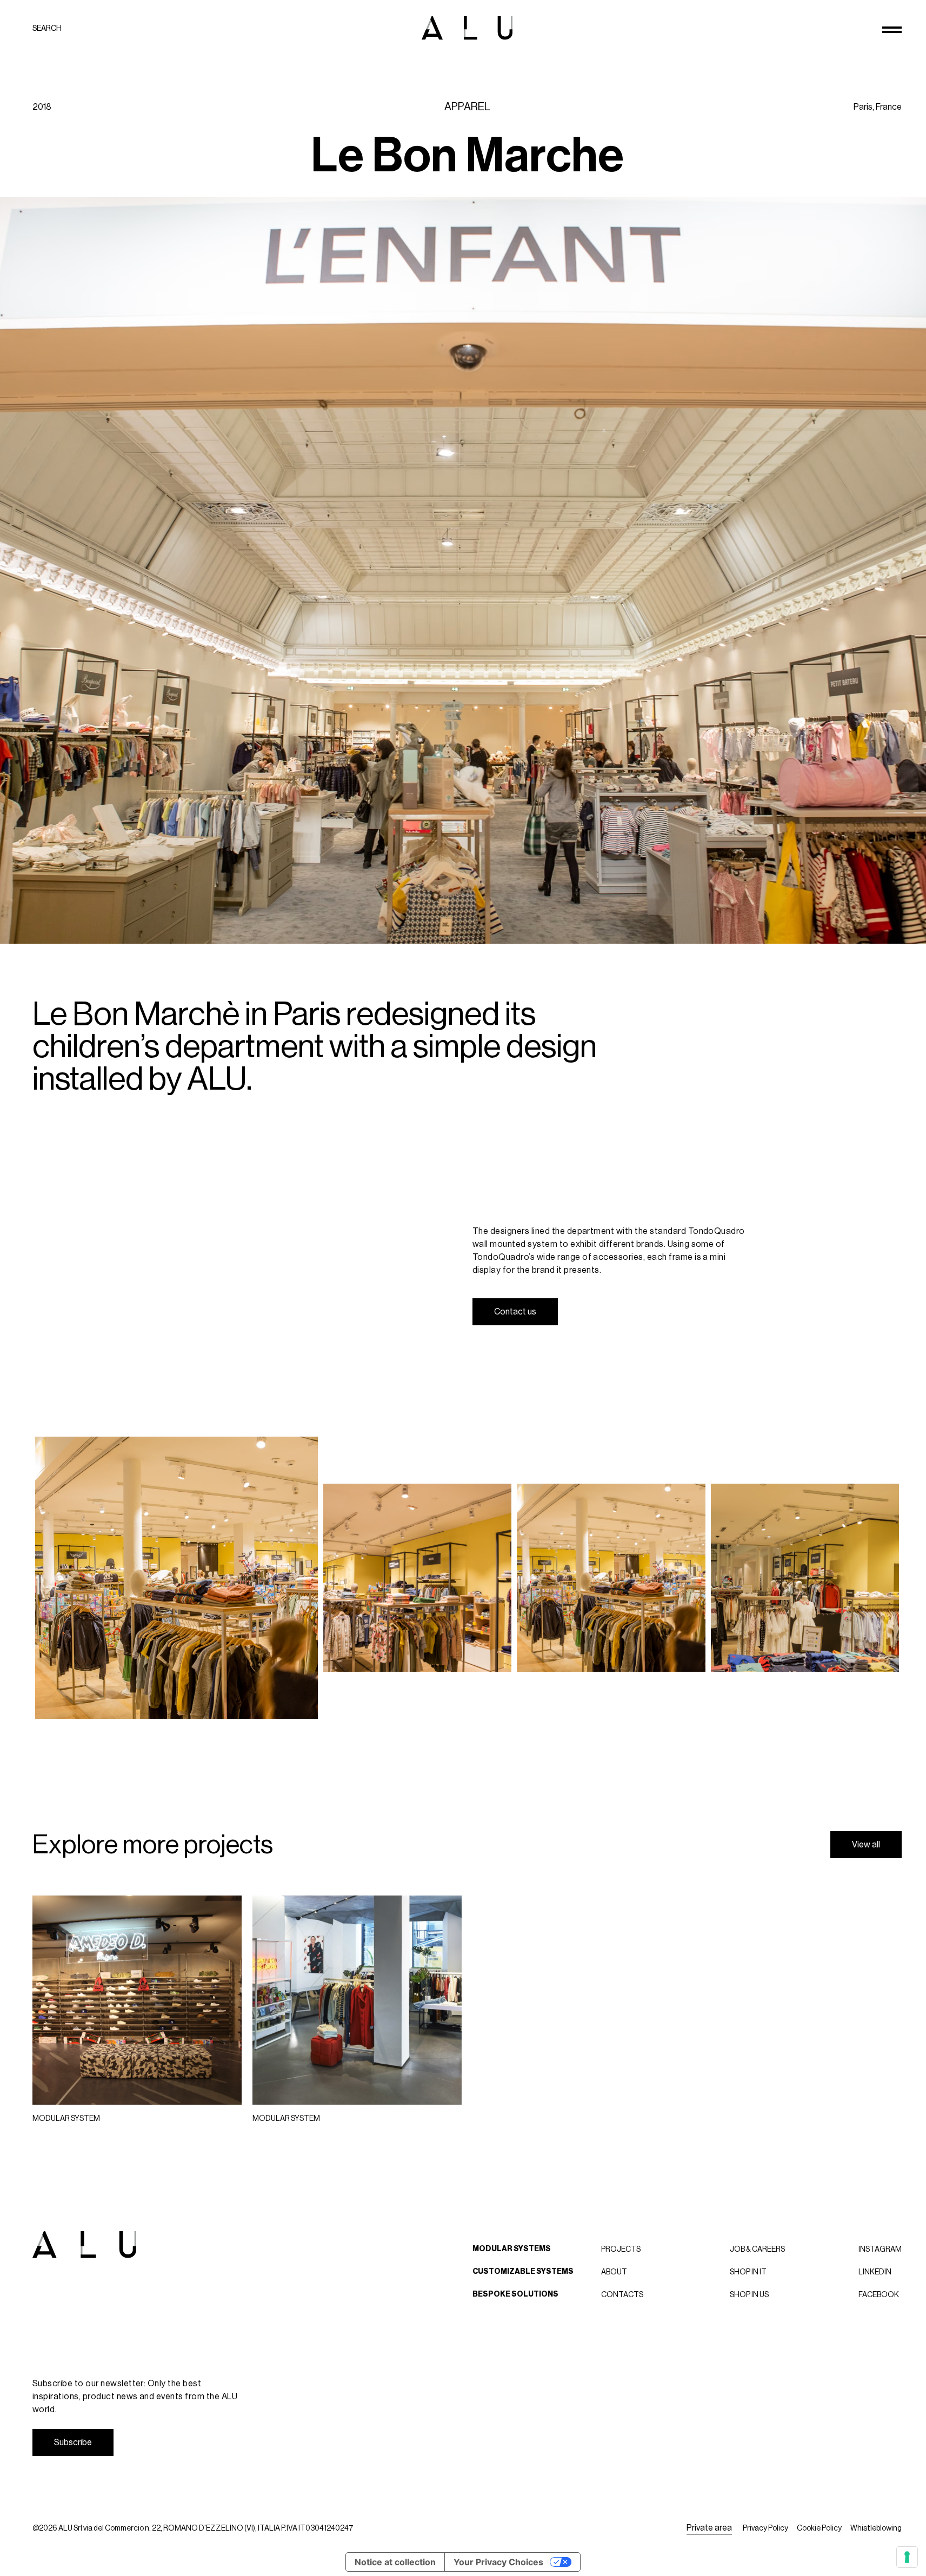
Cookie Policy (819, 2528)
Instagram (880, 2249)
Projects (621, 2249)
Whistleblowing (876, 2528)
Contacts (622, 2294)
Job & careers (757, 2249)
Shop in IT (748, 2272)
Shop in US (749, 2294)
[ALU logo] (467, 28)
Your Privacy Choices (498, 2562)
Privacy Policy (765, 2528)
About (614, 2272)
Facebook (879, 2294)
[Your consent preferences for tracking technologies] (907, 2557)
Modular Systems (512, 2249)
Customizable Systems (523, 2271)
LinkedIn (875, 2272)
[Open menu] (892, 30)
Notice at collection (395, 2562)
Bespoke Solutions (515, 2294)
